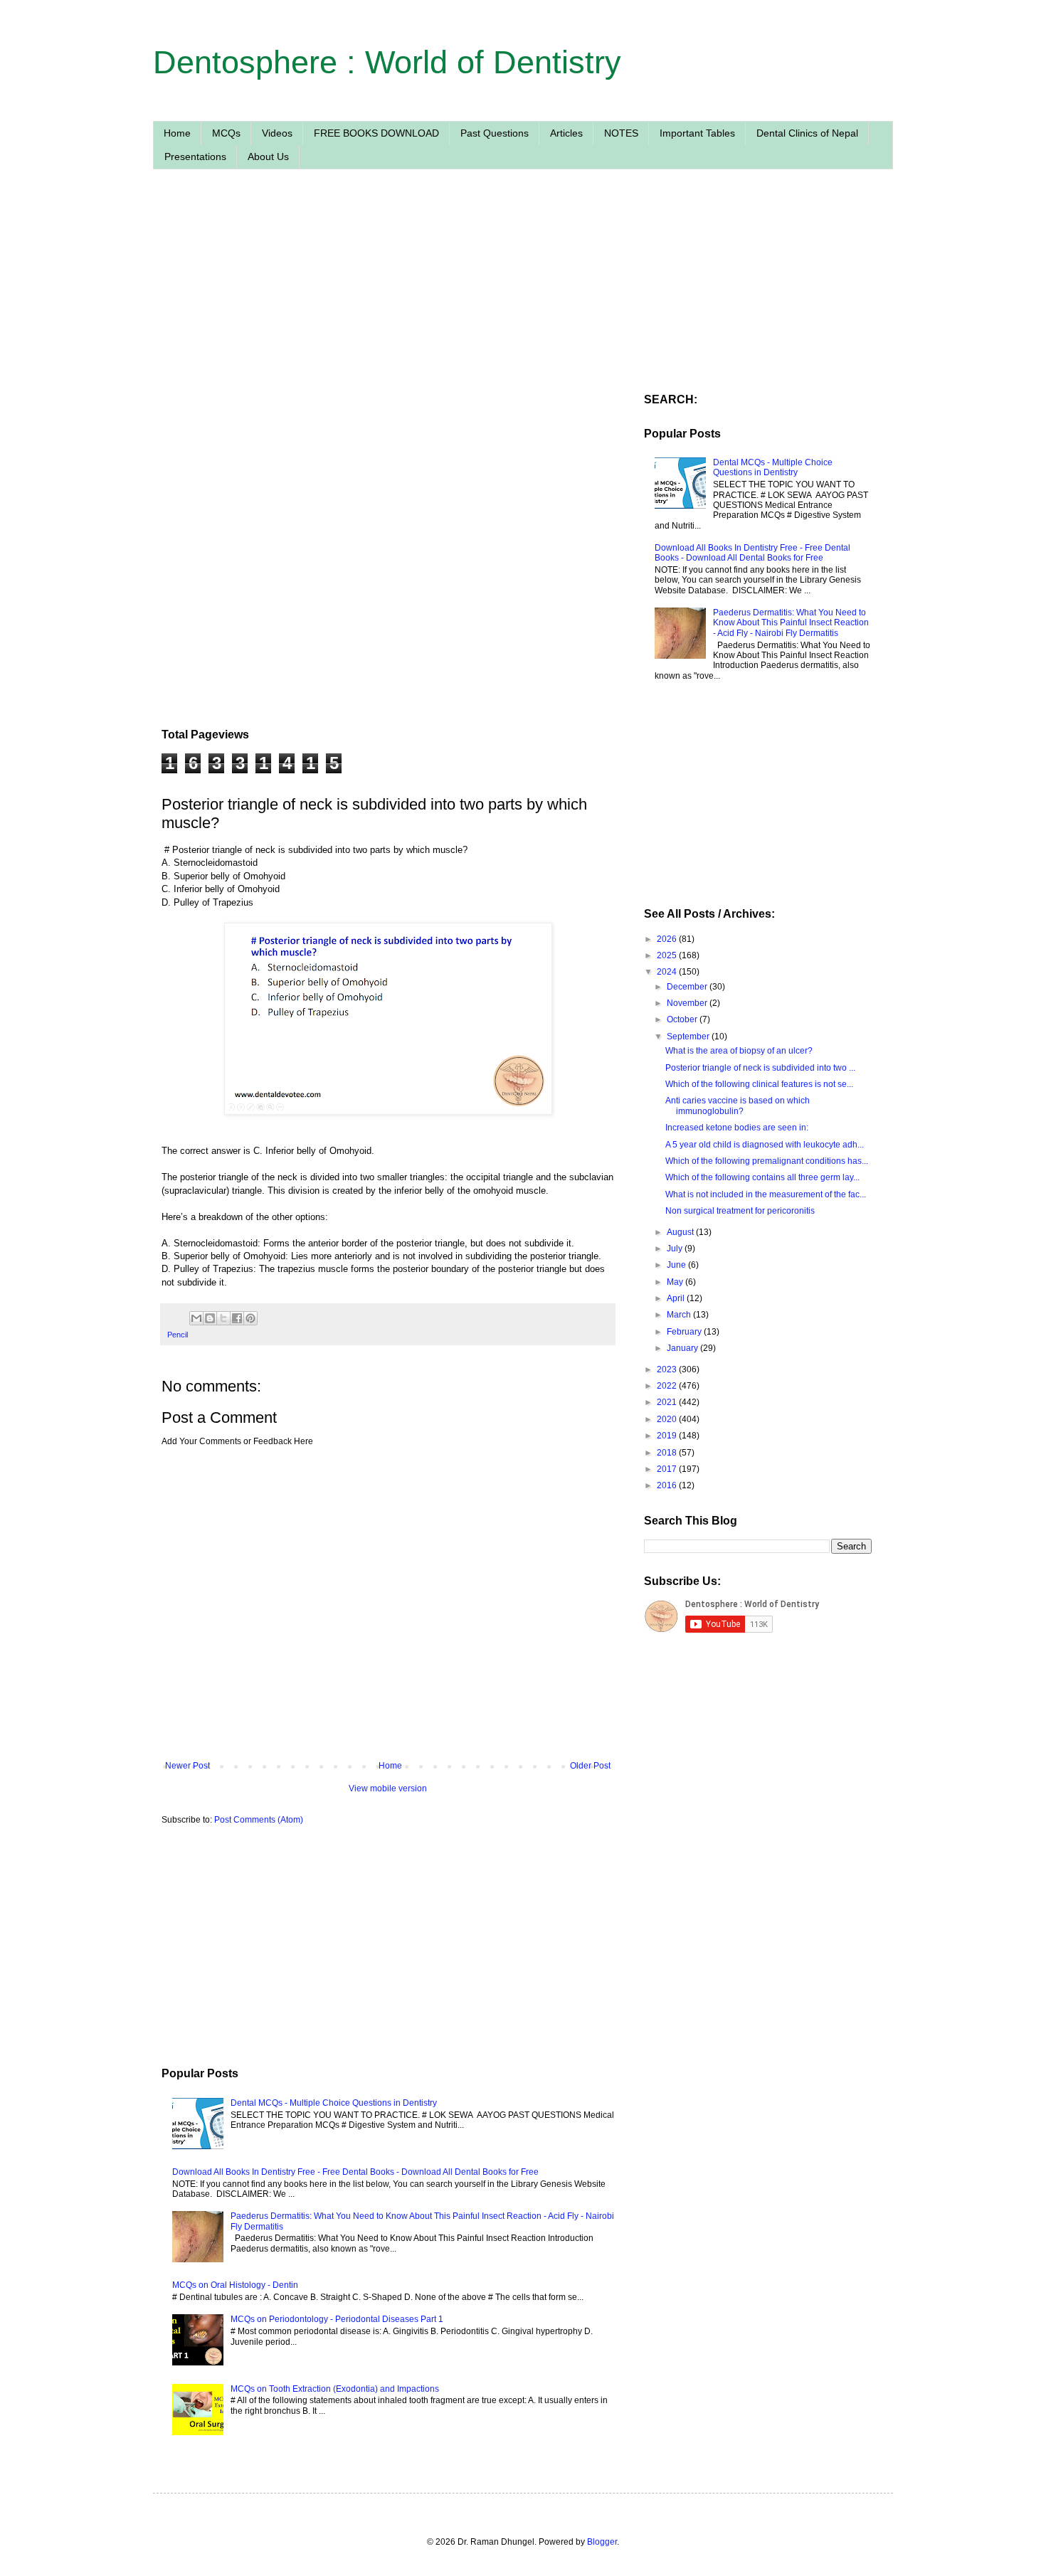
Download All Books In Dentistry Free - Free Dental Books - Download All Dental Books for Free (355, 2172)
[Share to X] (223, 1318)
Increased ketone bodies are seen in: (737, 1128)
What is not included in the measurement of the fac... (766, 1194)
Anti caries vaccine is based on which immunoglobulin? (738, 1106)
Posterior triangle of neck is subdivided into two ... (760, 1068)
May (676, 1282)
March (680, 1315)
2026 (668, 939)
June (677, 1265)
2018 (668, 1453)
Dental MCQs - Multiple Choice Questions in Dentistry (334, 2103)
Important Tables (697, 133)
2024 (668, 972)
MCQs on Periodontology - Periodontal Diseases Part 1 (337, 2319)
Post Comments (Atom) (259, 1820)
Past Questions (495, 133)
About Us (268, 157)
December (688, 987)
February (685, 1332)
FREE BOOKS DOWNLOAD (376, 133)
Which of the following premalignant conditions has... (767, 1161)
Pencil (178, 1335)
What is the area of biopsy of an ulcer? (739, 1051)
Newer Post (187, 1766)
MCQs (226, 133)
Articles (566, 133)
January (683, 1348)
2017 (668, 1469)
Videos (277, 133)
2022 (668, 1386)
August (681, 1232)
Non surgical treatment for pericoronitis (740, 1211)
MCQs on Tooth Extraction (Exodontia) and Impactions (335, 2389)
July (676, 1249)
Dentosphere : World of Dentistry (387, 62)
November (688, 1003)
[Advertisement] (388, 315)
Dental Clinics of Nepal (807, 133)
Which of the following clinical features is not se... (759, 1084)
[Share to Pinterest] (250, 1318)
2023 (668, 1369)
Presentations (195, 157)
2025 (668, 955)
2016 (668, 1485)
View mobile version (388, 1788)
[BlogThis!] (210, 1318)
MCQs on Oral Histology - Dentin (235, 2285)
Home (177, 133)
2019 (668, 1436)
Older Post (590, 1766)
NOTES (621, 133)
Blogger (602, 2542)
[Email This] (196, 1318)
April (677, 1298)
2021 (668, 1402)
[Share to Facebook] (237, 1318)
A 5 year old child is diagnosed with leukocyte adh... (765, 1145)
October (683, 1019)
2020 (668, 1419)
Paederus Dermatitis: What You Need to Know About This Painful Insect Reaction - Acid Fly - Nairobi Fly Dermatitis (791, 623)
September (689, 1037)
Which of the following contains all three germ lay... (762, 1177)
